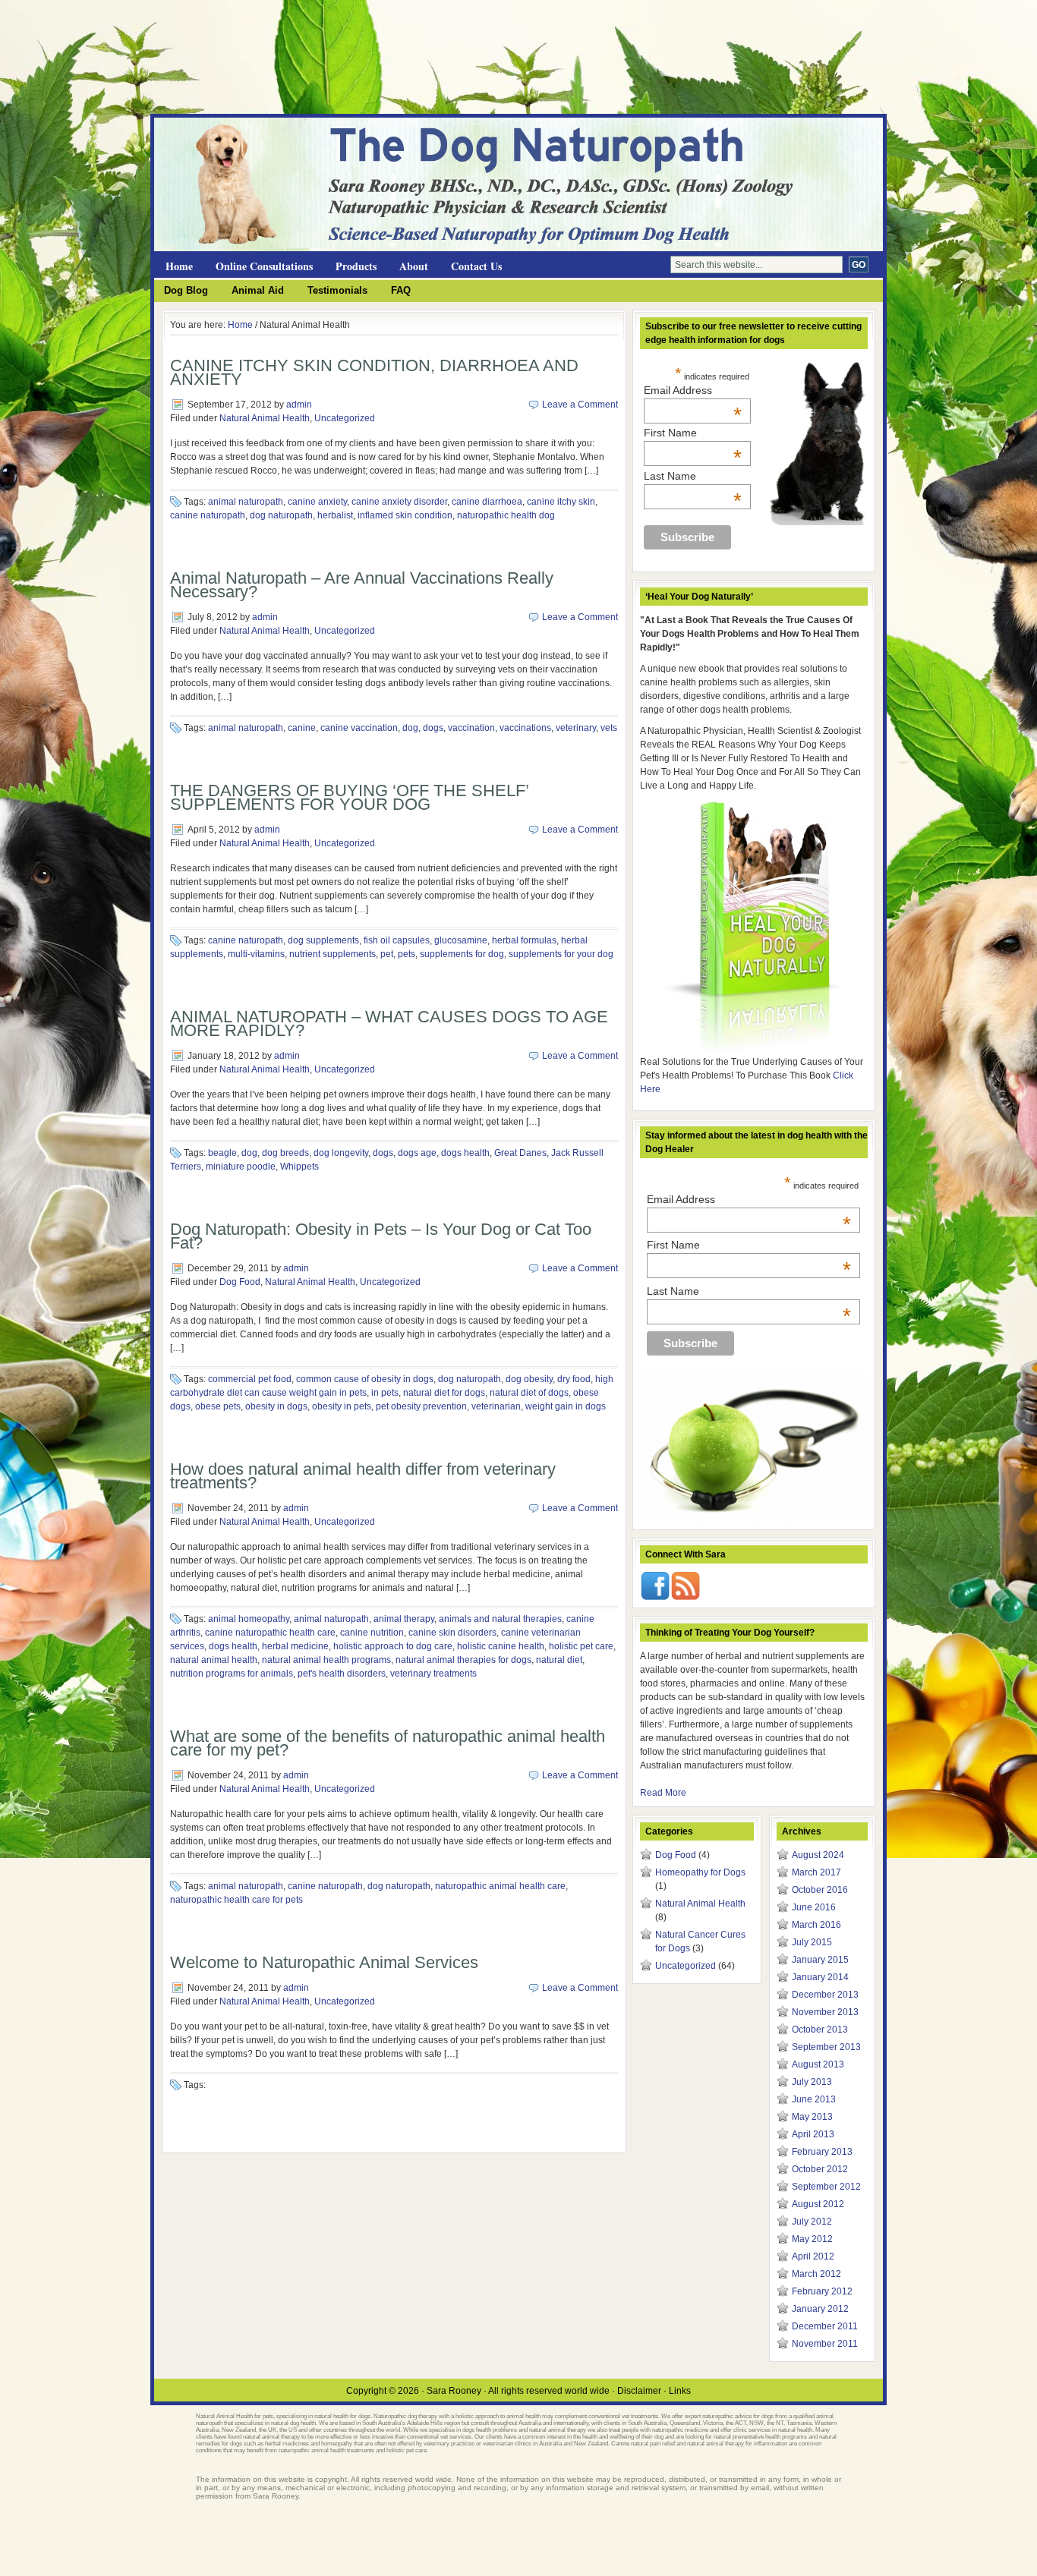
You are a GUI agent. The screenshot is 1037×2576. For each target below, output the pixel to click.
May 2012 (812, 2239)
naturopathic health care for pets (236, 1900)
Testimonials (337, 290)
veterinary (576, 728)
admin (299, 405)
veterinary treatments (433, 1674)
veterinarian (496, 1406)
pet (387, 954)
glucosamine (461, 940)
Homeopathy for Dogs (700, 1872)
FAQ (401, 290)
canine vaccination (359, 728)
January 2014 (820, 1977)
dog (410, 728)
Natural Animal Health (265, 418)
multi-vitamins (256, 954)
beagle (222, 1153)
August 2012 (818, 2204)
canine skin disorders (452, 1633)
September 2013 (826, 2047)
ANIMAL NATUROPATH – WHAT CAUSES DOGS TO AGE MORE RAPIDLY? (389, 1023)
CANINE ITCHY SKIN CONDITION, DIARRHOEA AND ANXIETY (374, 372)
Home (179, 266)
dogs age (417, 1153)
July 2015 (812, 1942)
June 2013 (814, 2099)
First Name (693, 433)
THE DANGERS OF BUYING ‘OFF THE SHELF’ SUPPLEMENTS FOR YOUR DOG (349, 797)
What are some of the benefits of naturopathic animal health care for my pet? (388, 1743)
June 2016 (814, 1907)
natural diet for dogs (444, 1393)
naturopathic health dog (506, 515)
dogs (433, 728)
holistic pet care (581, 1646)
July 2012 (812, 2222)
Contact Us (476, 266)
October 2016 (820, 1890)
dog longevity (341, 1153)
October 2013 (820, 2030)
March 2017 (816, 1872)
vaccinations (525, 728)
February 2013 (822, 2152)
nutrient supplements (333, 954)
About (414, 266)
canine (302, 728)
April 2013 (813, 2134)
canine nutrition (372, 1633)
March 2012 (816, 2274)
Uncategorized (345, 418)
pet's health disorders (342, 1674)
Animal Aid (258, 290)
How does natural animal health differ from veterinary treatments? (363, 1476)
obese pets (218, 1406)
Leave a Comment (580, 405)
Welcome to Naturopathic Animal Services (324, 1962)
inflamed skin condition (405, 515)
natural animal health (214, 1660)
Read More (663, 1793)
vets (609, 728)
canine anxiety (317, 502)
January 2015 (820, 1960)
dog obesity (529, 1379)
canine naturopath (208, 515)
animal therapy (404, 1619)
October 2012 (820, 2169)
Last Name (693, 476)
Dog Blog (186, 290)
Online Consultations (264, 266)
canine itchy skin (561, 502)
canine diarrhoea (487, 502)
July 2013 (812, 2082)
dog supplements (323, 940)
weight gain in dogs (566, 1406)
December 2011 (825, 2326)
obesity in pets (342, 1406)
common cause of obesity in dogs (365, 1379)
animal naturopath (246, 502)
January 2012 (820, 2309)
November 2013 (825, 2012)
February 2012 (822, 2291)
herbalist (335, 515)
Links (680, 2391)
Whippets (299, 1167)
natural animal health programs (326, 1660)
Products (356, 266)
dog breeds (285, 1153)
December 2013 (825, 1995)
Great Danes (520, 1153)
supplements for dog (462, 954)
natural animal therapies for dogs (463, 1660)
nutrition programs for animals (232, 1674)
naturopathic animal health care (500, 1886)
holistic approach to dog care (393, 1646)
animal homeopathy (249, 1619)
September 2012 (826, 2187)
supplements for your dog (561, 954)
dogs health (465, 1153)
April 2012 (813, 2256)
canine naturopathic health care (270, 1633)
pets (407, 954)
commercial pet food (250, 1379)
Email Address (693, 390)
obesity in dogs (276, 1406)
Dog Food (240, 1282)
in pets (385, 1393)
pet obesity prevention (421, 1406)
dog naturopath (281, 515)
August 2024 (818, 1855)
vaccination (471, 728)
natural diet (559, 1660)
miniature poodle (241, 1167)
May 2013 (812, 2117)
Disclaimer (639, 2391)
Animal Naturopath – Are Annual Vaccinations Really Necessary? (362, 585)
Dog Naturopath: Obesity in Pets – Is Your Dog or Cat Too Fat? (381, 1236)
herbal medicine (295, 1646)
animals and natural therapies (500, 1619)
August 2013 (818, 2064)
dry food (574, 1379)
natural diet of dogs (529, 1393)
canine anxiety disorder (399, 502)
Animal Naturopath (336, 145)
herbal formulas (524, 940)
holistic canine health (501, 1646)
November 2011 (825, 2344)
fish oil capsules (397, 940)
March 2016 (816, 1925)
